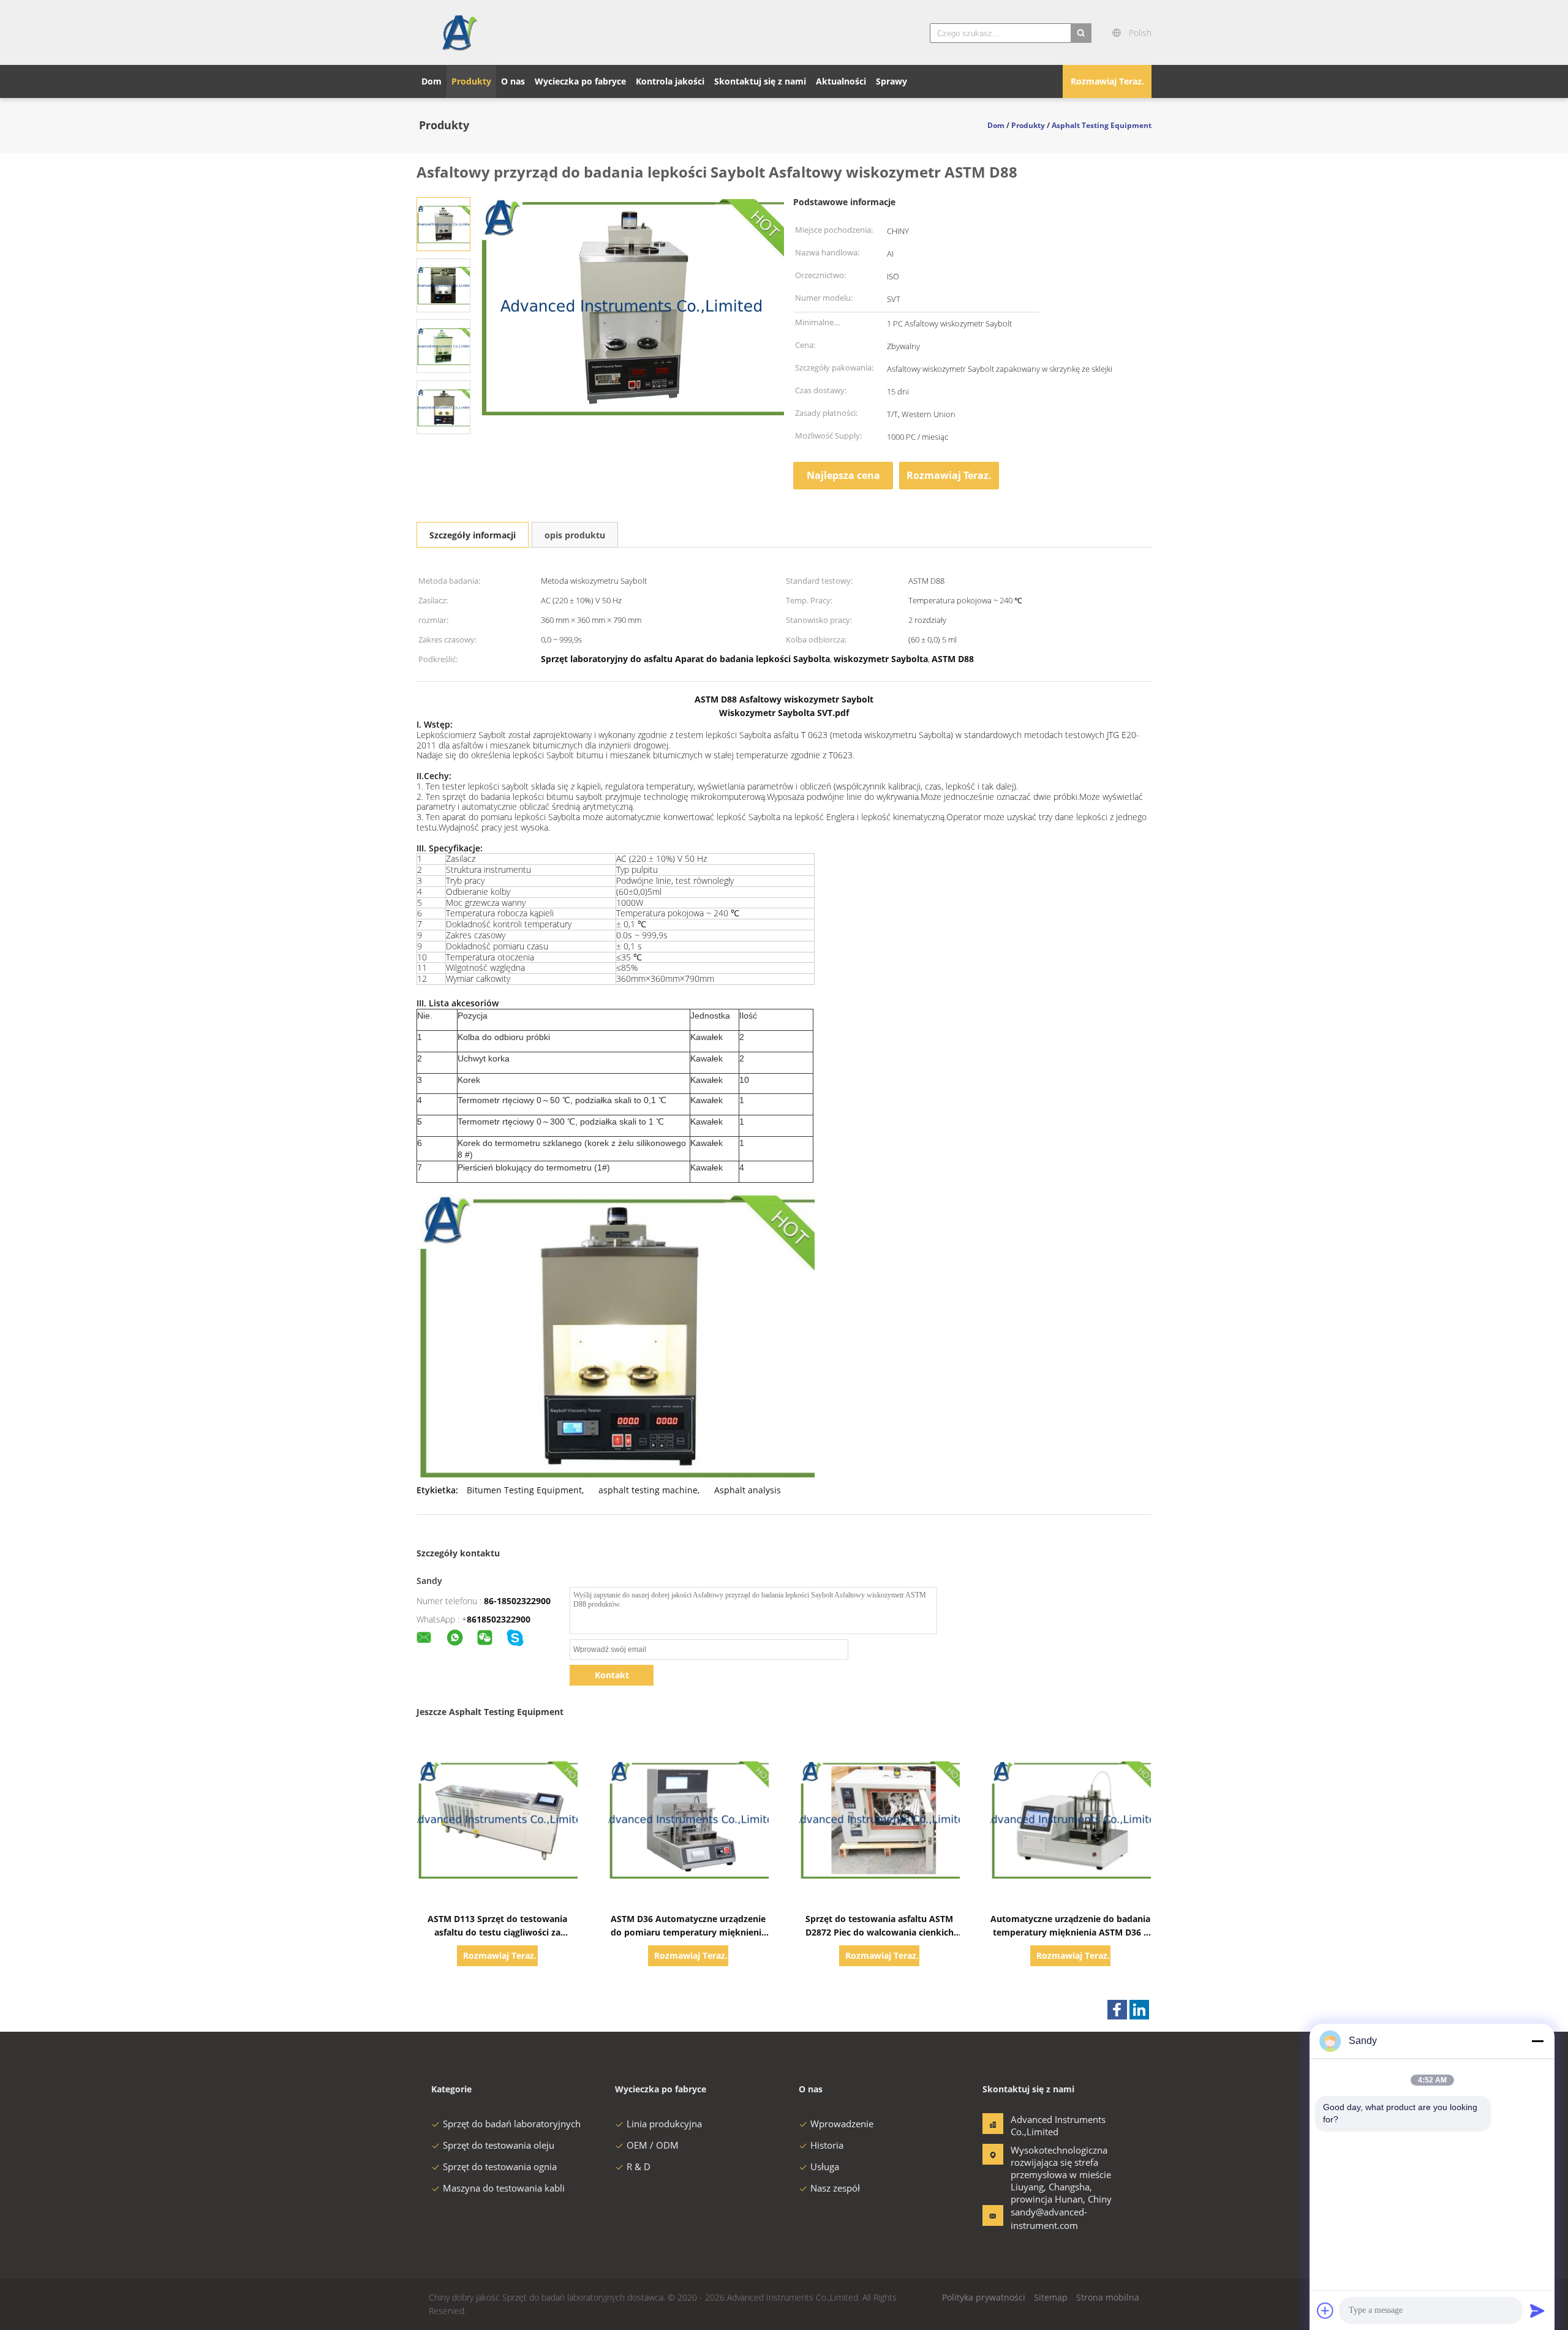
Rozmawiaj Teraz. (1107, 81)
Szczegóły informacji (473, 535)
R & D (639, 2166)
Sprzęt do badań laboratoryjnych (512, 2124)
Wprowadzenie (842, 2124)
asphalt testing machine (648, 1490)
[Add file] (1325, 2310)
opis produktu (575, 535)
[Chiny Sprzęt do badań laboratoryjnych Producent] (459, 32)
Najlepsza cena (843, 475)
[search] (1081, 33)
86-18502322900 (517, 1601)
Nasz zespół (835, 2188)
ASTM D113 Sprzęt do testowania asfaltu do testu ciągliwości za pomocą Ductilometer (497, 1932)
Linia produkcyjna (664, 2124)
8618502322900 (499, 1619)
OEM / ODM (653, 2145)
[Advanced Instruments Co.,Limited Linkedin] (1139, 2010)
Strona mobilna (1108, 2297)
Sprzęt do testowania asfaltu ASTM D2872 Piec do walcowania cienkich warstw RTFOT (880, 1932)
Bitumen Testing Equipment (524, 1490)
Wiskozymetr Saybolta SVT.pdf (784, 713)
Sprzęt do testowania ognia (500, 2166)
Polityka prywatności (984, 2297)
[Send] (1537, 2310)
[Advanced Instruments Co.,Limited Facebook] (1117, 2010)
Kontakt (612, 1675)
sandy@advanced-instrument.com (1049, 2219)
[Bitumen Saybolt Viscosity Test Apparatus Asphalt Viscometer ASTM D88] (443, 223)
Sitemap (1051, 2297)
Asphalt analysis (748, 1490)
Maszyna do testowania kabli (504, 2188)
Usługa (825, 2166)
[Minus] (1537, 2041)
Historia (827, 2145)
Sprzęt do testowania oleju (499, 2145)
